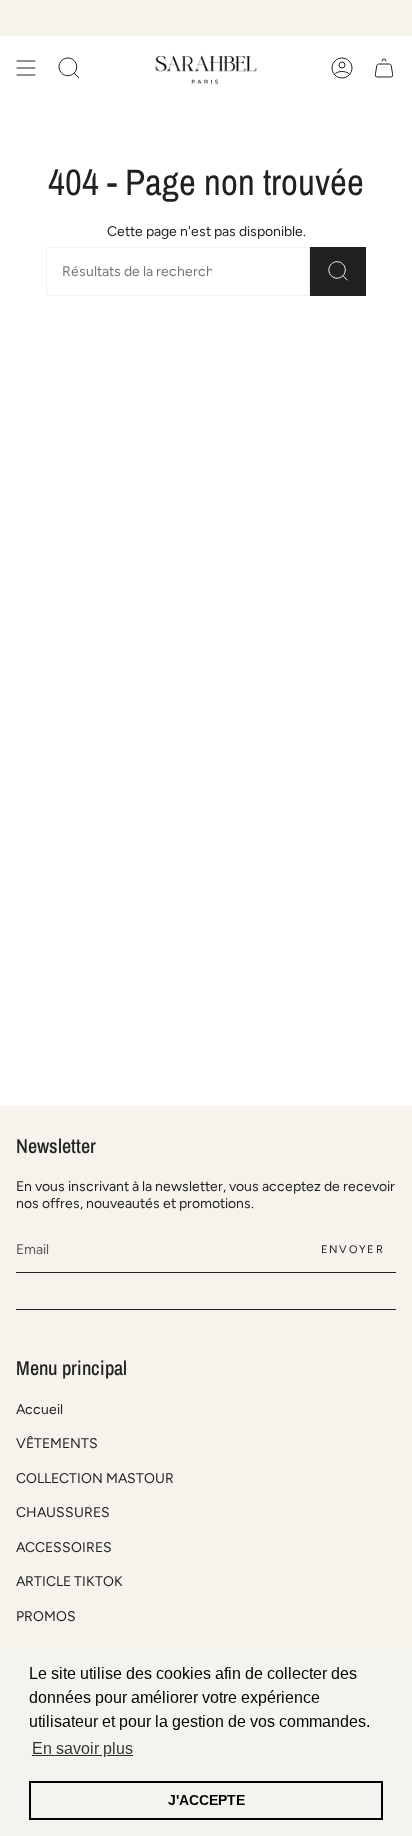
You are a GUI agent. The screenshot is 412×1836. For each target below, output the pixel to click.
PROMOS (46, 1616)
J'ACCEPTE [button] (206, 1800)
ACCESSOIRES (64, 1547)
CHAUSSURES (63, 1512)
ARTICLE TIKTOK (69, 1581)
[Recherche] (338, 271)
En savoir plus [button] (82, 1748)
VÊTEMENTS (57, 1443)
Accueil (39, 1409)
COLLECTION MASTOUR (95, 1478)
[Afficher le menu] (26, 68)
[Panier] (384, 68)
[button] (69, 68)
